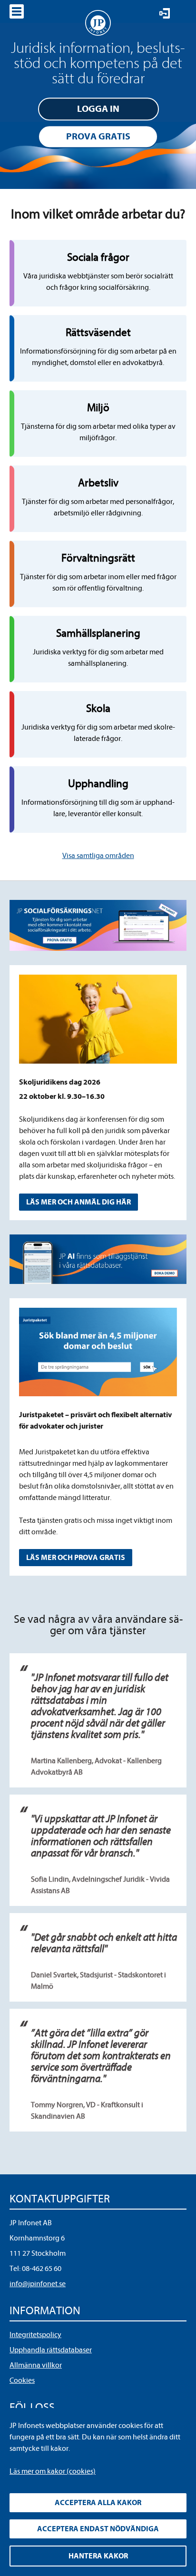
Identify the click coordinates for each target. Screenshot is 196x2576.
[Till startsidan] (98, 23)
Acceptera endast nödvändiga (98, 2529)
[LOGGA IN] (165, 13)
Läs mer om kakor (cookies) (53, 2471)
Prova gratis (98, 136)
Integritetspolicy (35, 2335)
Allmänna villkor (36, 2365)
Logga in (98, 109)
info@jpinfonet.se (38, 2284)
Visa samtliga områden (98, 856)
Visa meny (17, 11)
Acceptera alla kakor (98, 2503)
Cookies (22, 2380)
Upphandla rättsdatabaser (51, 2350)
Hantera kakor (98, 2556)
